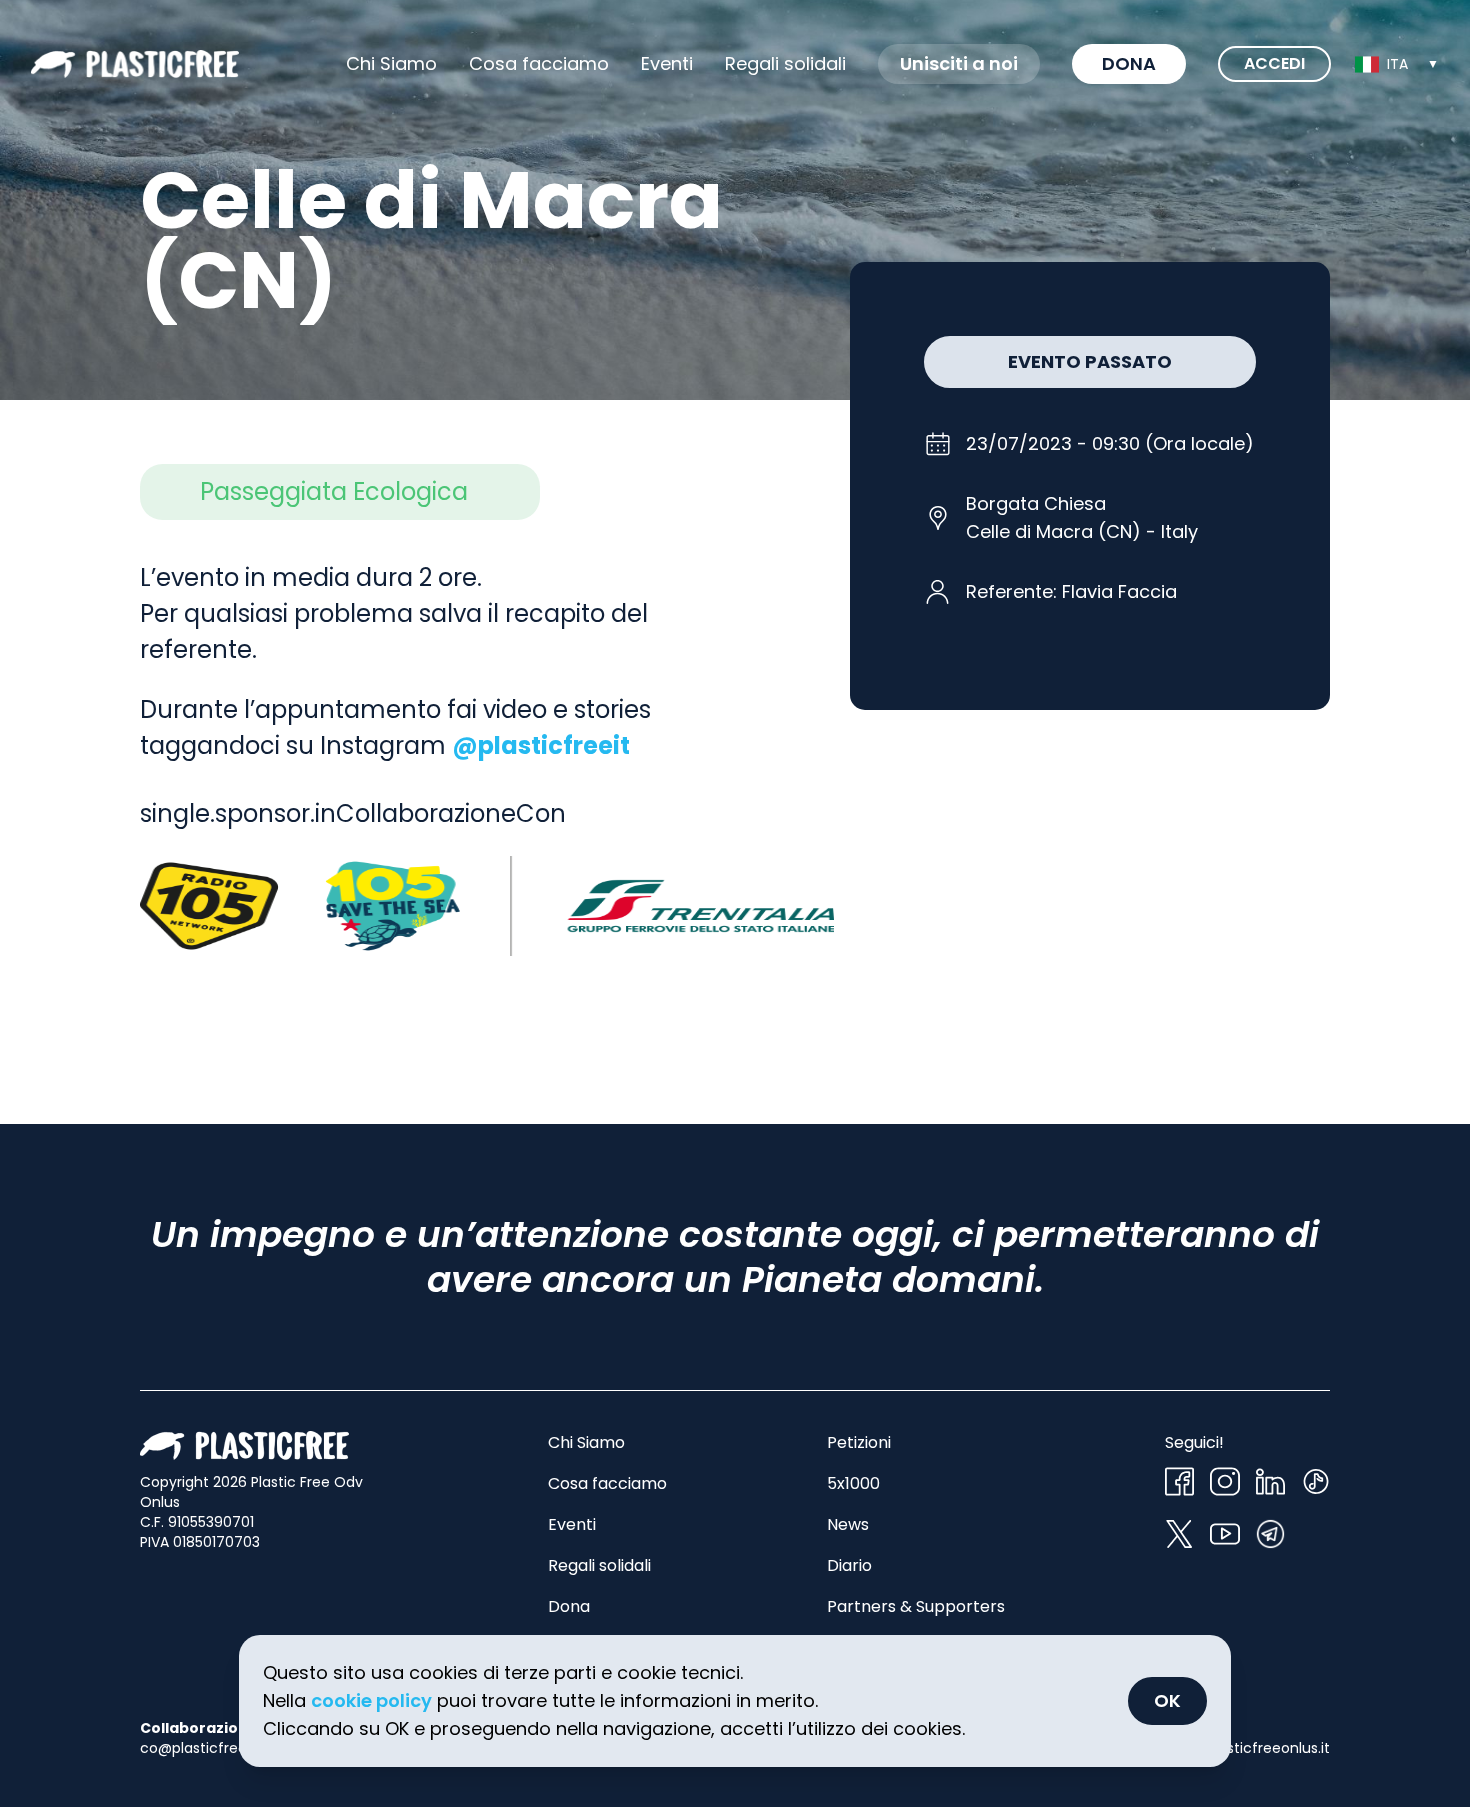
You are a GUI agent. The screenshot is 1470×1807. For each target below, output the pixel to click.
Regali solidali (599, 1565)
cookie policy (371, 1700)
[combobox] (1397, 64)
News (848, 1524)
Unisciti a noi (959, 63)
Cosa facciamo (539, 63)
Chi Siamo (391, 63)
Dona (1129, 63)
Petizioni (859, 1442)
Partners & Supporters (916, 1606)
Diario (849, 1565)
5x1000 (853, 1483)
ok (1167, 1700)
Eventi (667, 63)
